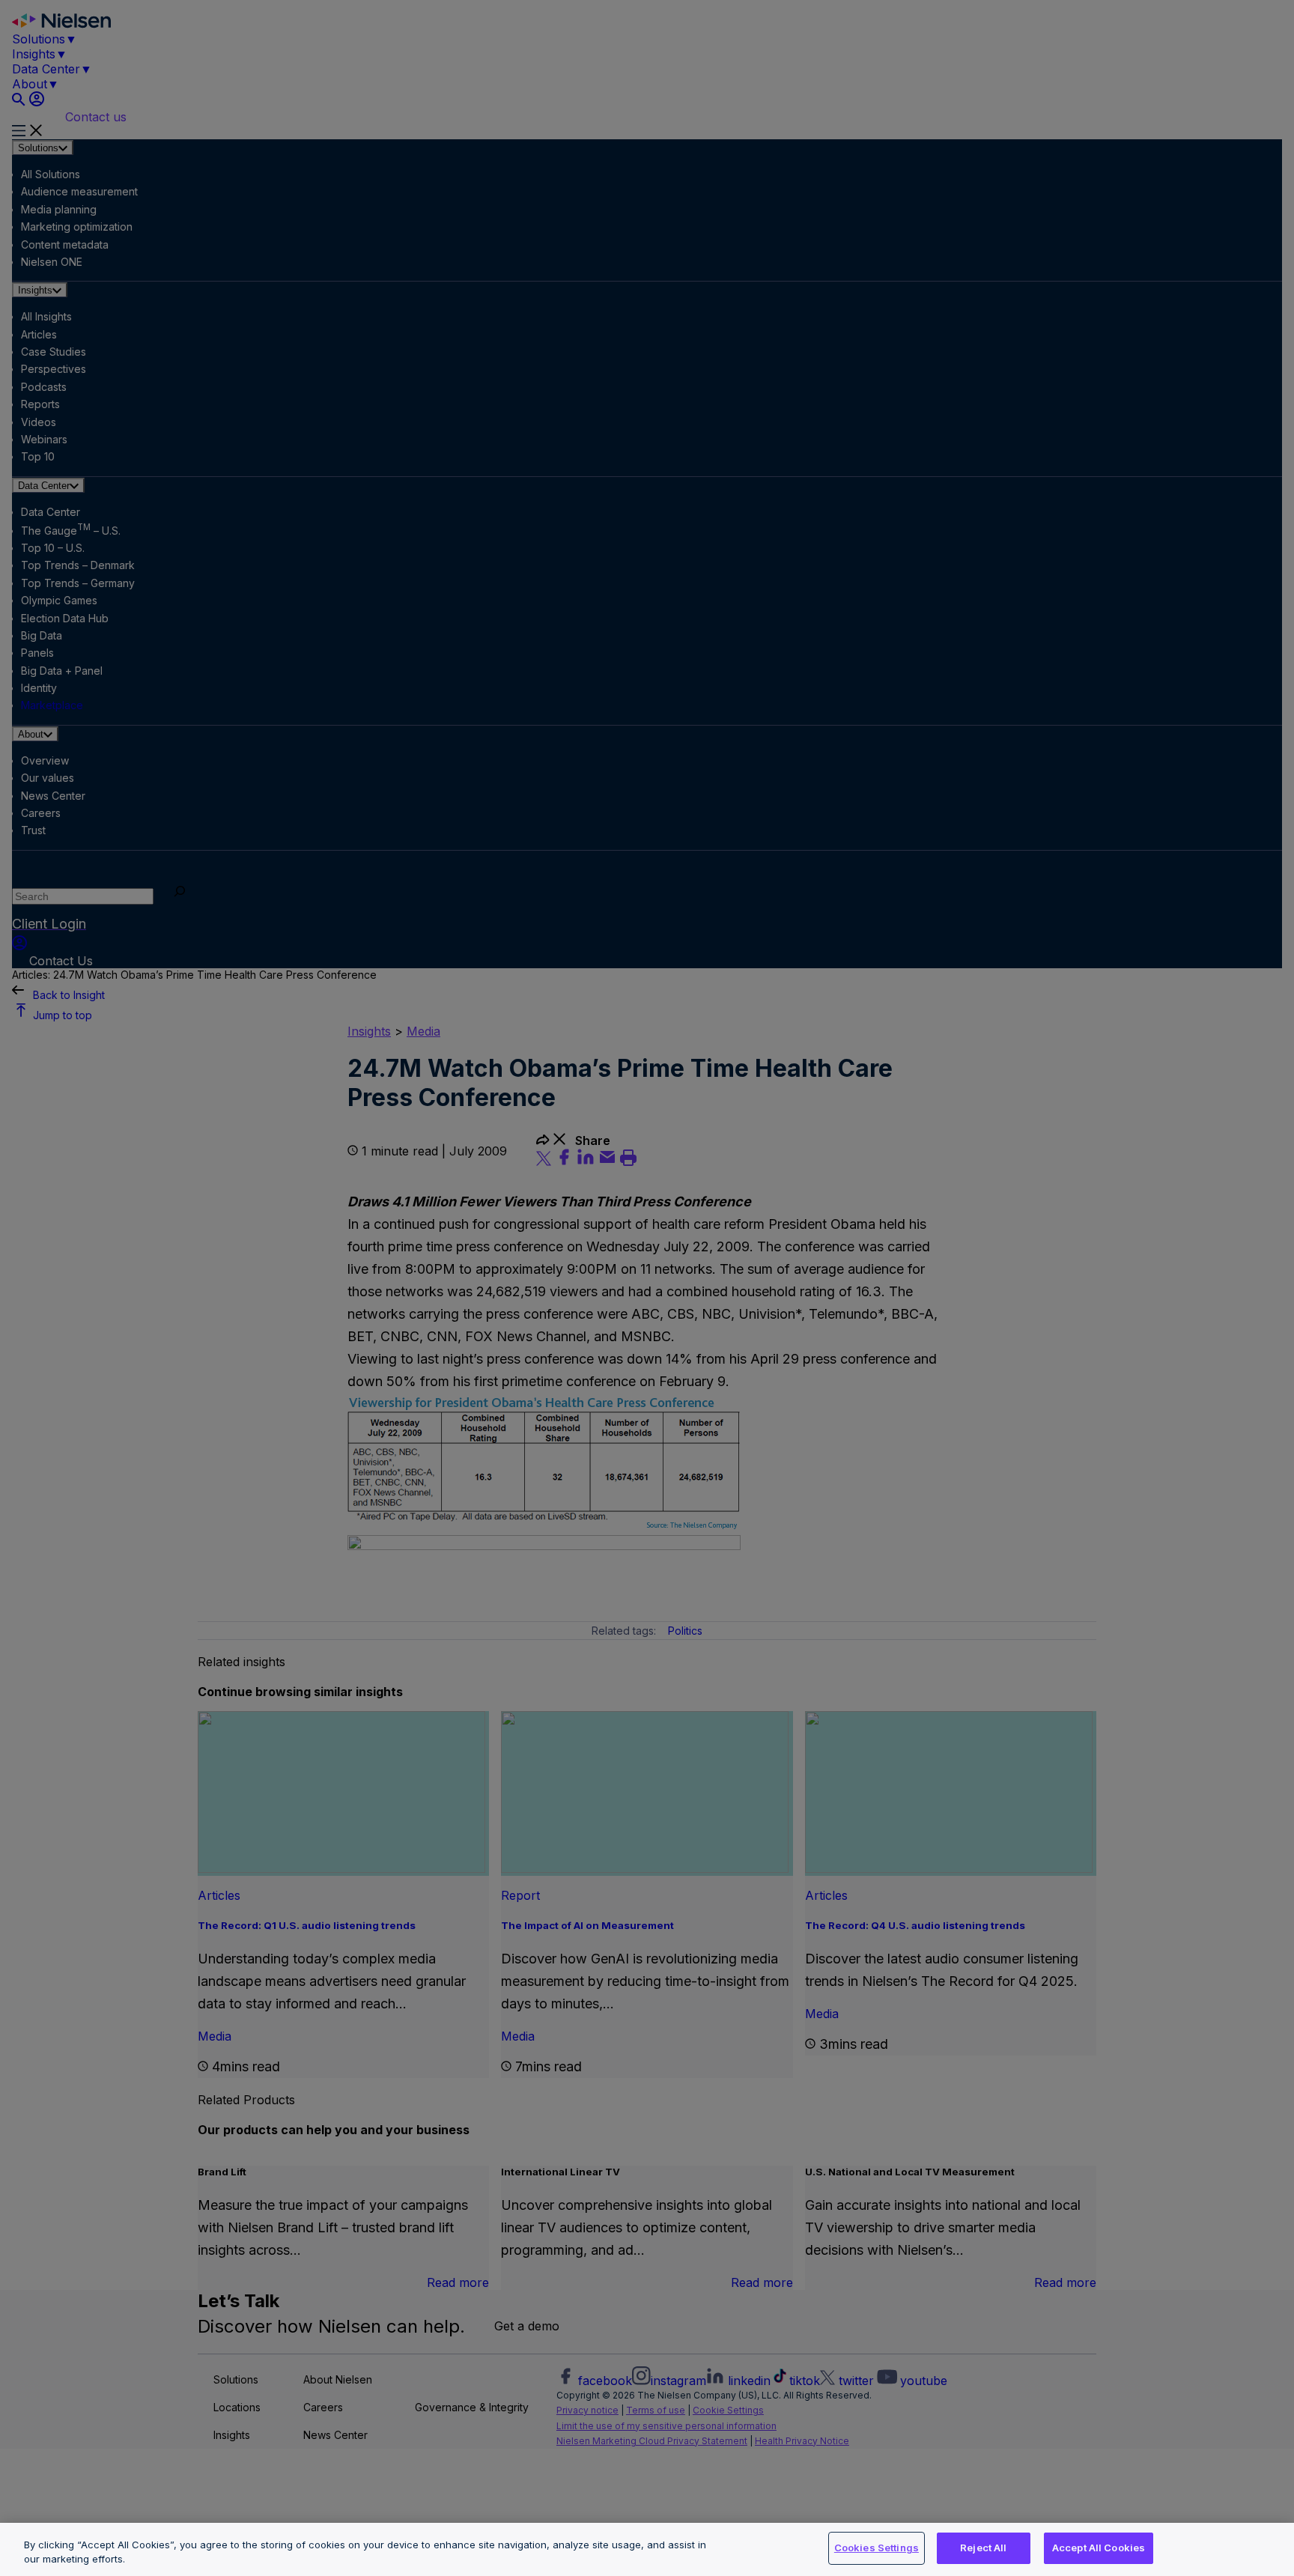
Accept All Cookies (1099, 2548)
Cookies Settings (877, 2548)
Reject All (983, 2548)
